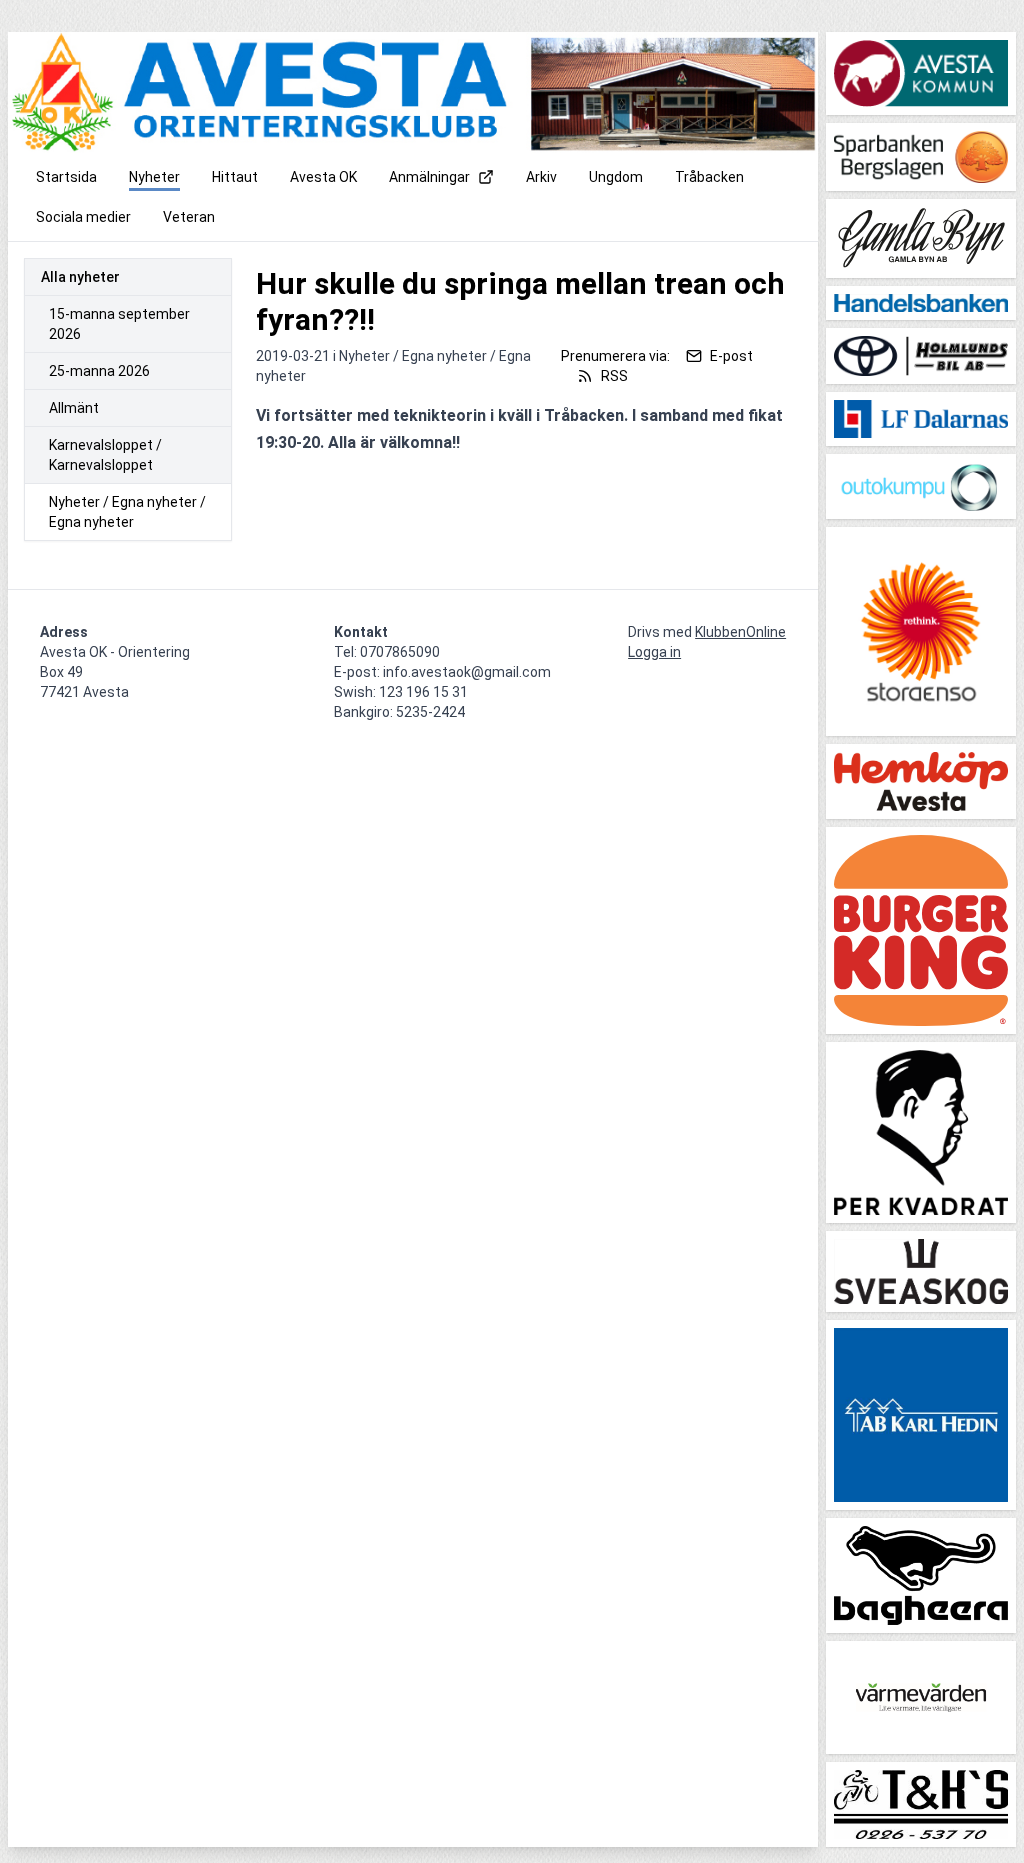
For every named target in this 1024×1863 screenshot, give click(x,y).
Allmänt (74, 408)
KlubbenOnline (740, 632)
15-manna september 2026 (119, 324)
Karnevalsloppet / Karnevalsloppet (105, 455)
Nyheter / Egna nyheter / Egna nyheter (127, 512)
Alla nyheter (80, 277)
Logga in (654, 652)
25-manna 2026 (99, 371)
